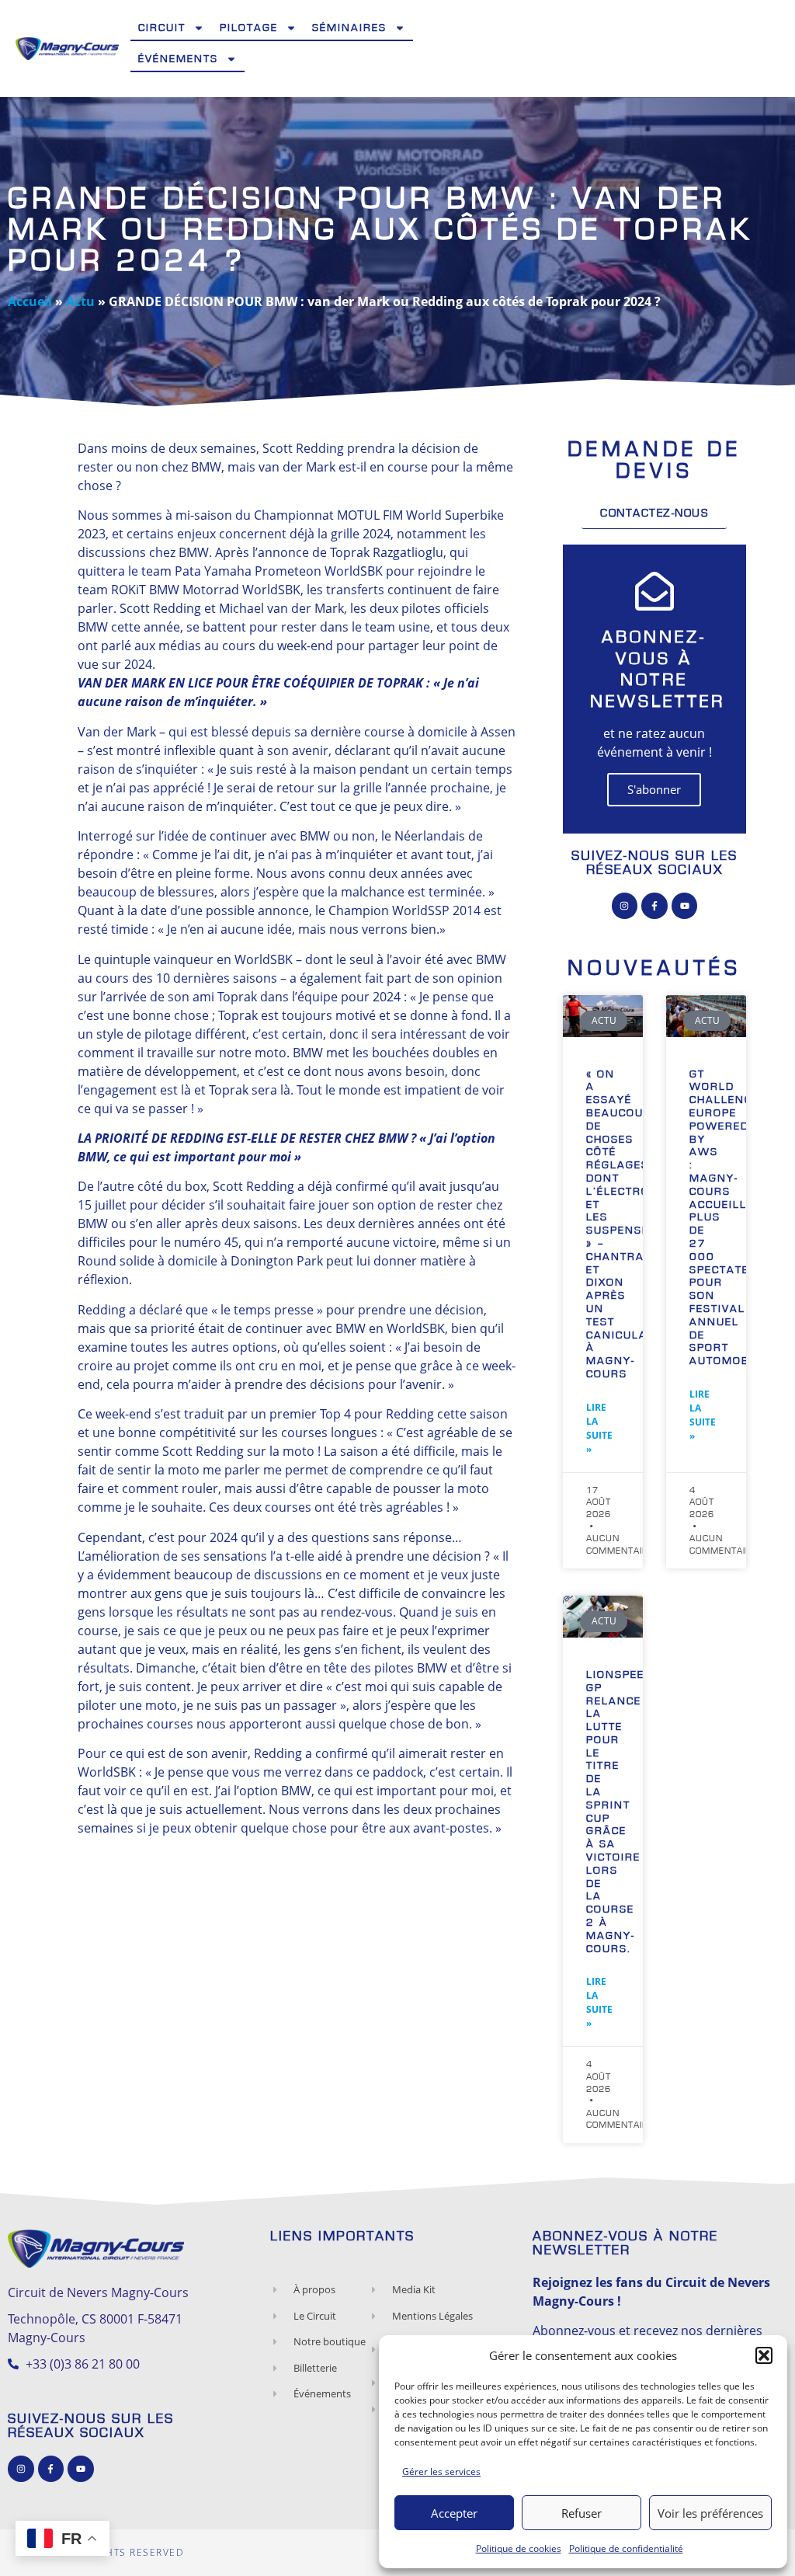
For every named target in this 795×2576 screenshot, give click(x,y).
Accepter (454, 2513)
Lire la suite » (599, 1428)
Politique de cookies (519, 2548)
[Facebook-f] (654, 906)
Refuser (581, 2513)
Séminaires (349, 28)
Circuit (162, 28)
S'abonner (654, 789)
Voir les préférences (710, 2513)
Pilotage (249, 28)
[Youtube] (685, 906)
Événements (178, 59)
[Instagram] (625, 906)
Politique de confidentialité (626, 2548)
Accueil (30, 301)
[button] (764, 2355)
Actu (80, 301)
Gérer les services (441, 2472)
